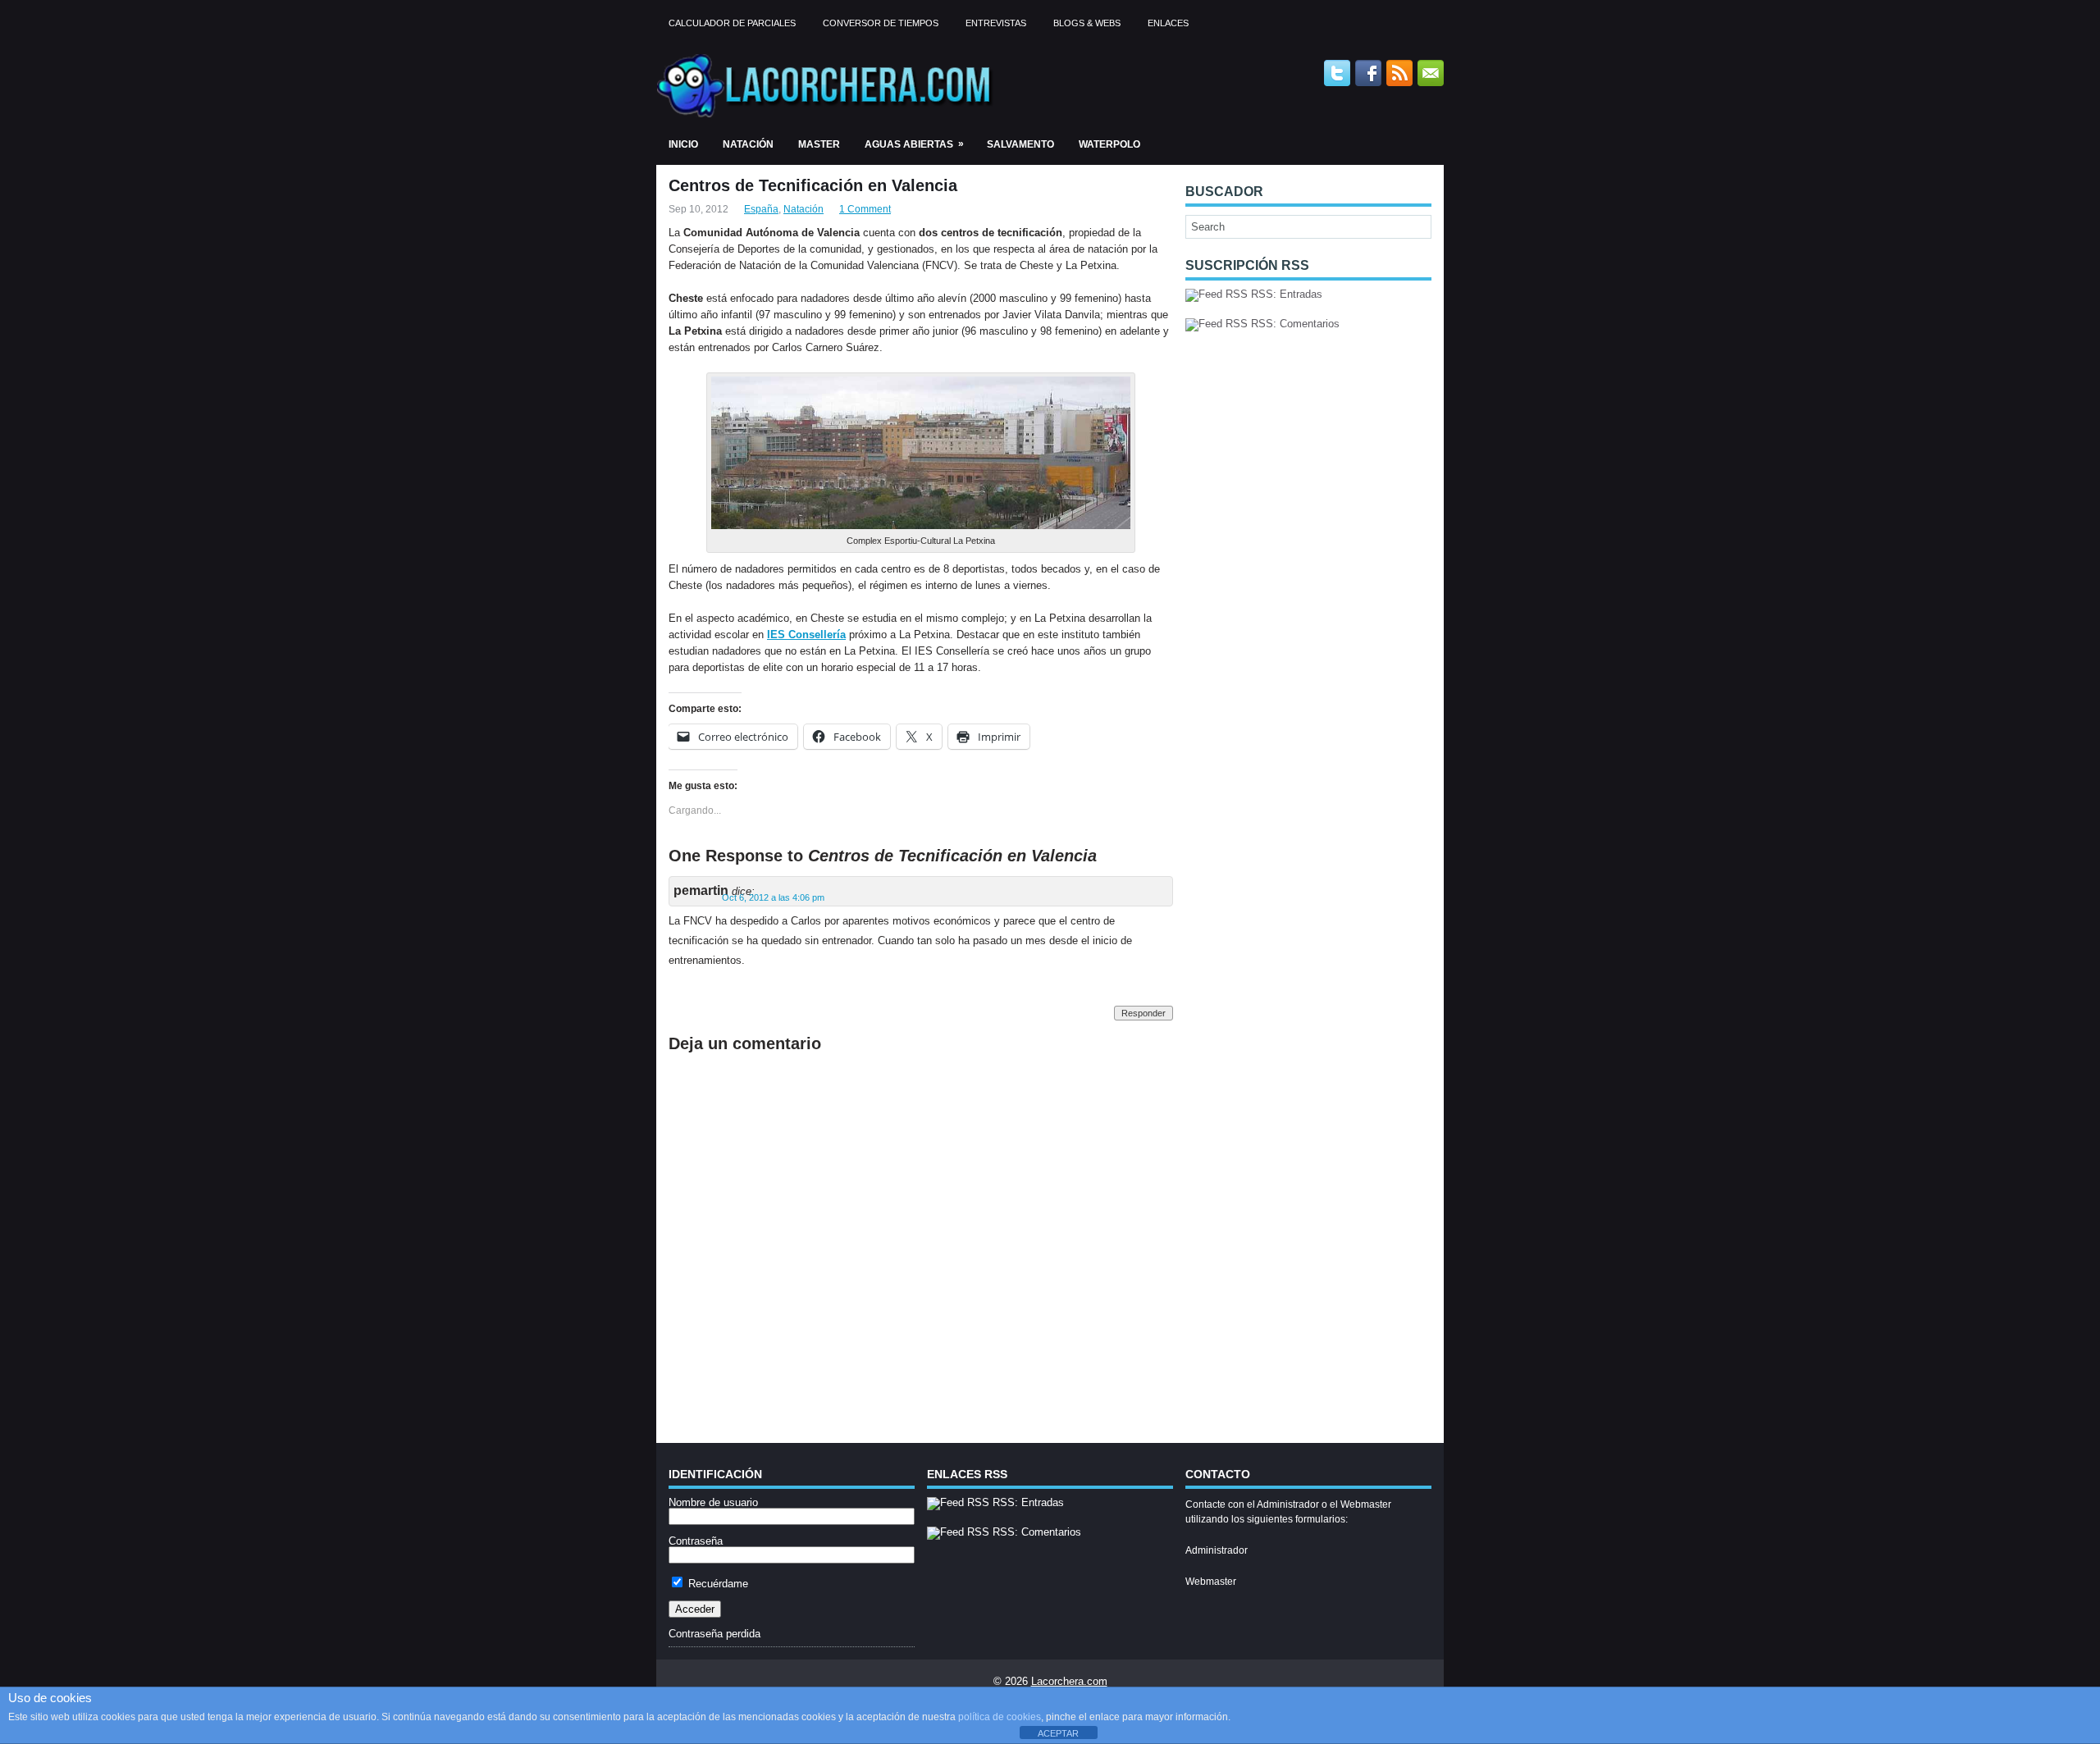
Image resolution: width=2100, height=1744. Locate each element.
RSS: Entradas (1285, 294)
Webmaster (1211, 1582)
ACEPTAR (1058, 1733)
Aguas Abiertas (914, 144)
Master (819, 144)
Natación (748, 144)
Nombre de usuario (713, 1502)
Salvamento (1020, 144)
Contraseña (696, 1541)
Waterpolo (1109, 144)
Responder (1144, 1013)
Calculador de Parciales (732, 23)
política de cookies (1000, 1717)
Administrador (1217, 1550)
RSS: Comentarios (1294, 324)
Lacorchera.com (1069, 1681)
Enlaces (1168, 23)
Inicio (683, 144)
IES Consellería (806, 635)
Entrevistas (996, 23)
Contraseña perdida (714, 1634)
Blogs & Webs (1087, 23)
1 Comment (865, 209)
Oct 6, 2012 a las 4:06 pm (773, 897)
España (761, 209)
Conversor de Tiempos (881, 23)
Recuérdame (717, 1584)
